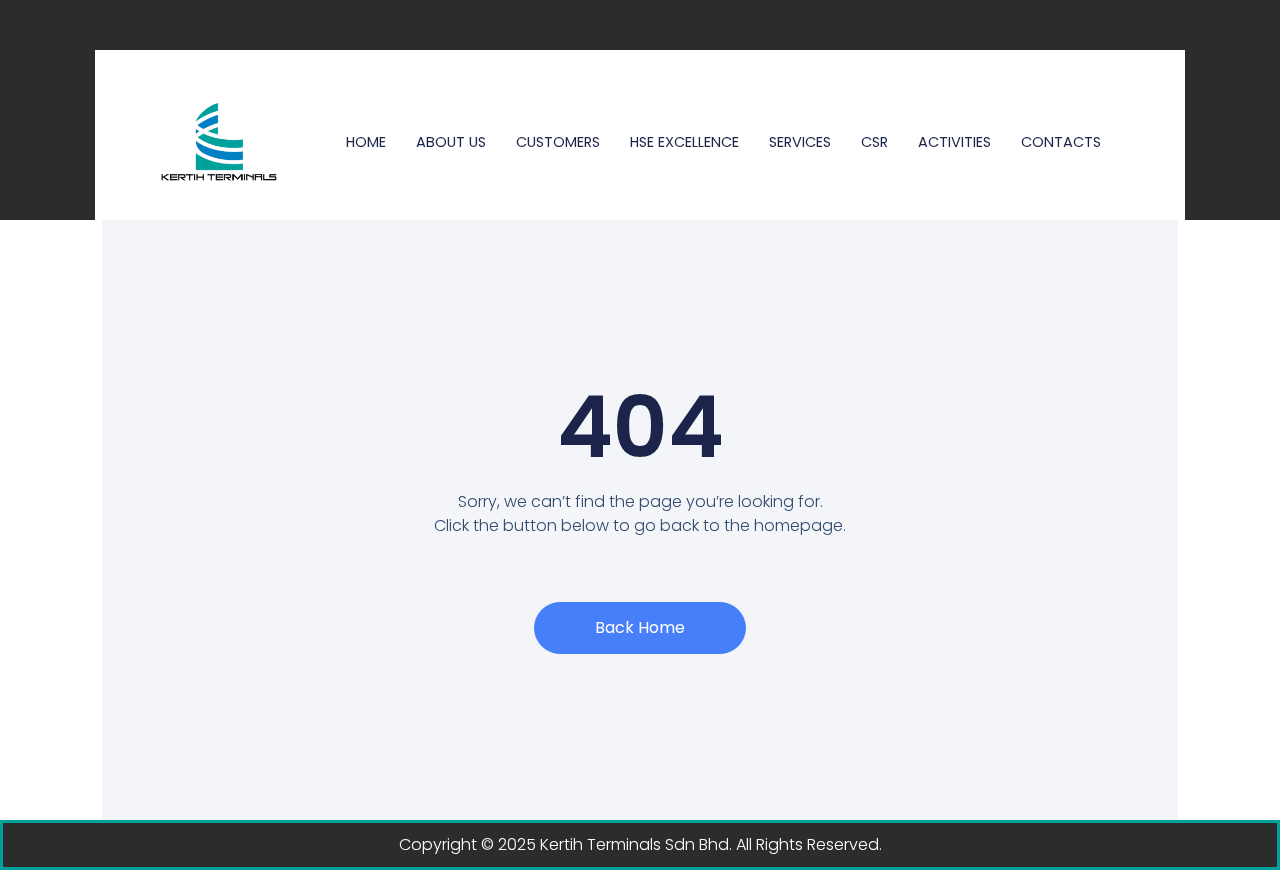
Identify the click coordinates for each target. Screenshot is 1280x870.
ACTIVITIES (954, 142)
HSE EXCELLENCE (684, 142)
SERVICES (800, 142)
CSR (874, 142)
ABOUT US (451, 142)
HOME (366, 142)
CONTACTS (1061, 142)
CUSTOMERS (558, 142)
